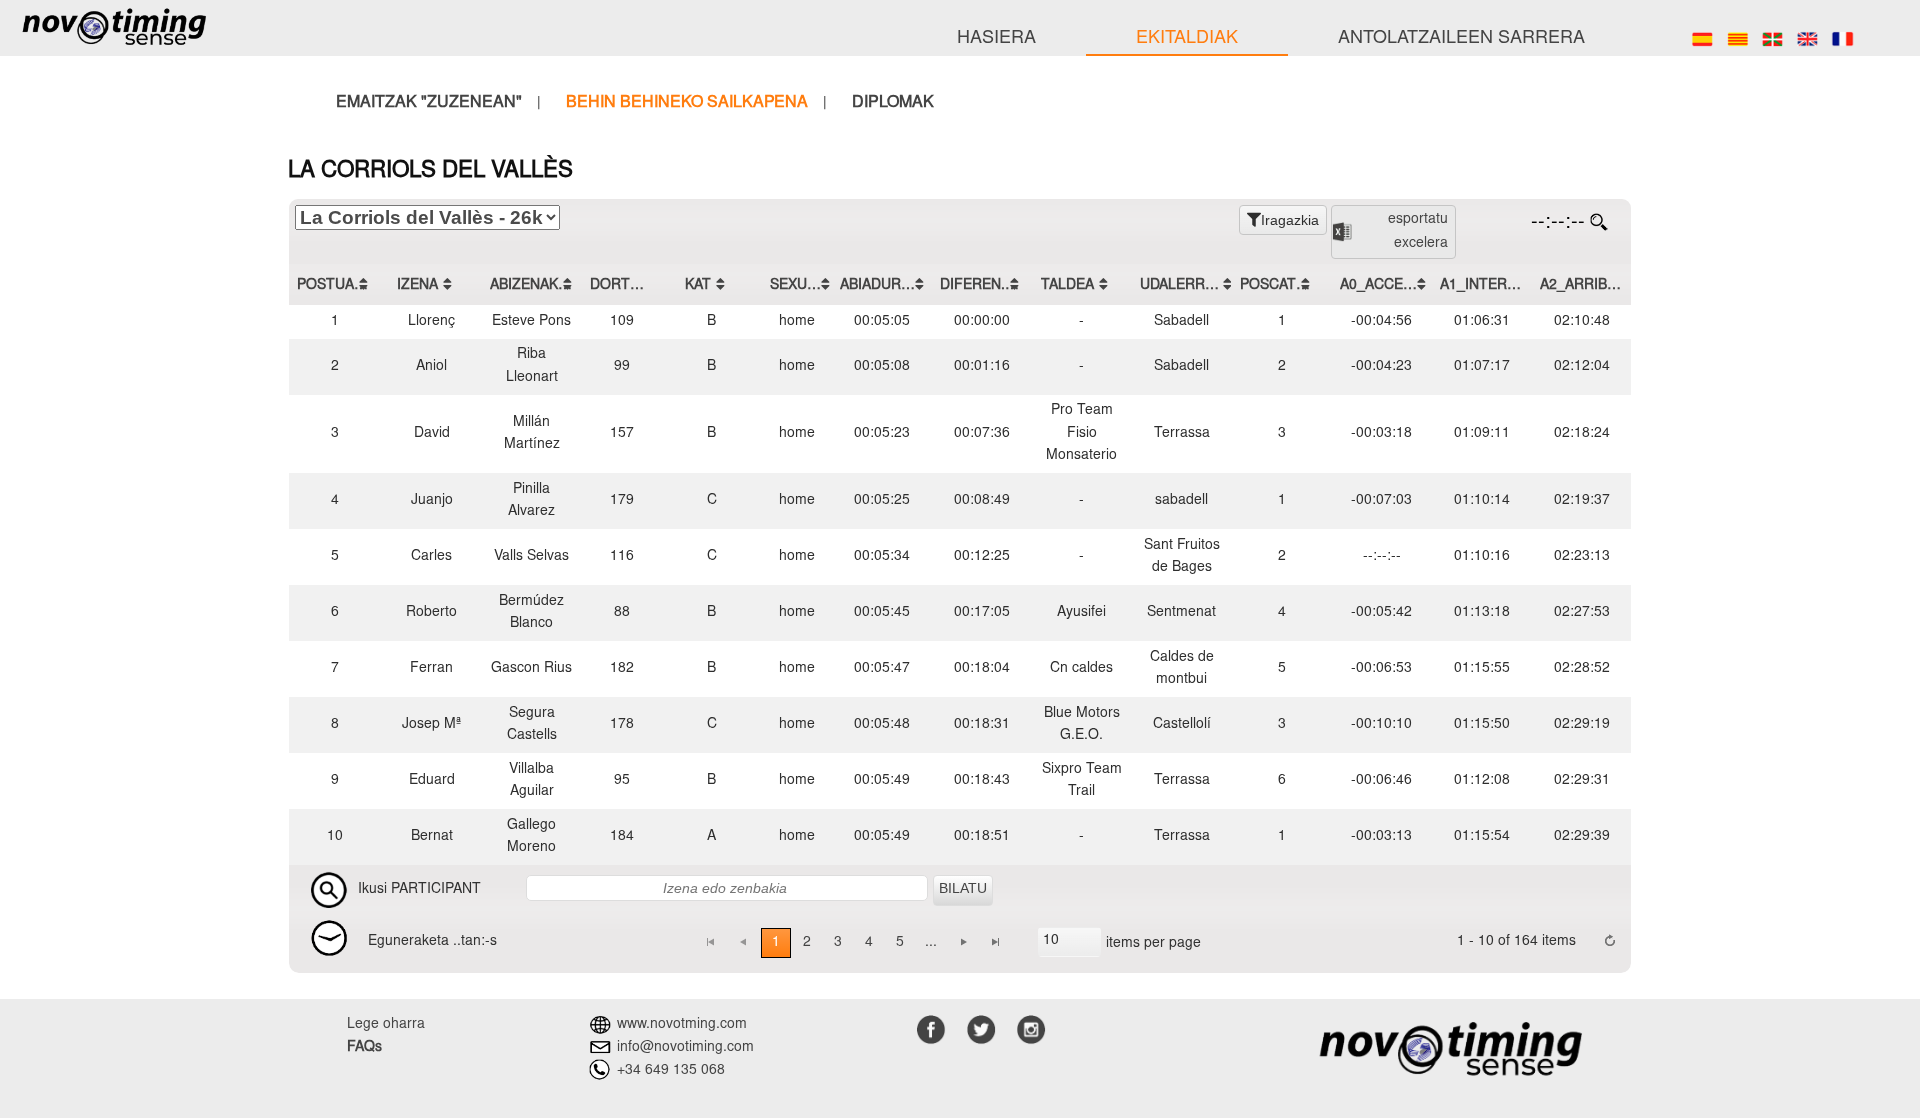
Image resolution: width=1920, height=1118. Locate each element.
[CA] (1737, 39)
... (931, 943)
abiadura (875, 285)
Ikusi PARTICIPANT (419, 890)
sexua (793, 285)
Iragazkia (1290, 220)
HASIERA (996, 39)
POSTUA (325, 285)
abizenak (524, 285)
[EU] (1772, 39)
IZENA (417, 285)
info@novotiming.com (685, 1048)
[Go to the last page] (996, 943)
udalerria (1179, 285)
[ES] (1702, 39)
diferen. (972, 285)
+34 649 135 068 (671, 1071)
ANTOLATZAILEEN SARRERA (1461, 39)
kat (698, 285)
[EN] (1807, 39)
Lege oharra (386, 1025)
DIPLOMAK (893, 103)
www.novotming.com (682, 1026)
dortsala (625, 285)
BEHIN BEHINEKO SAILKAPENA (687, 103)
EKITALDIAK (1187, 39)
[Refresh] (1610, 942)
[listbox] (1069, 942)
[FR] (1842, 39)
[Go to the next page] (964, 943)
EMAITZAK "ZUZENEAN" (429, 103)
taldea (1067, 285)
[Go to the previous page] (743, 943)
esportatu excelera (1418, 232)
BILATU (963, 888)
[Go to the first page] (710, 943)
